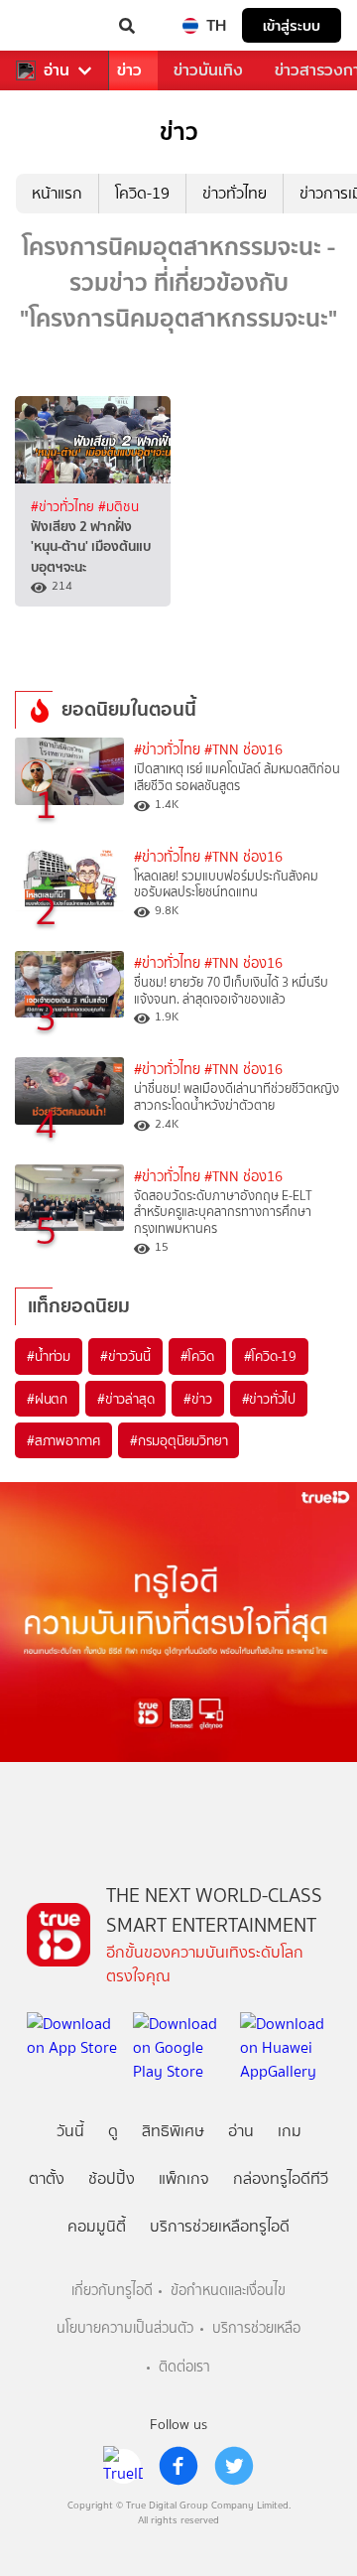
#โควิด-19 (270, 1356)
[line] (123, 2466)
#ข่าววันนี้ (125, 1356)
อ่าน (57, 70)
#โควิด (197, 1356)
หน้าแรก (57, 193)
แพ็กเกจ (184, 2178)
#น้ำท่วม (49, 1356)
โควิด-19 (142, 193)
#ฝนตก (47, 1399)
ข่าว (129, 70)
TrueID (56, 26)
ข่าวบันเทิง (208, 70)
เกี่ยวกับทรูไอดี (112, 2291)
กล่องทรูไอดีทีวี (281, 2178)
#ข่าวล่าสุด (125, 1399)
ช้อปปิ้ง (112, 2178)
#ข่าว (197, 1399)
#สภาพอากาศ (63, 1440)
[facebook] (178, 2466)
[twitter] (234, 2466)
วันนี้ (70, 2131)
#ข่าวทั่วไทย (64, 506)
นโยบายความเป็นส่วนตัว (125, 2328)
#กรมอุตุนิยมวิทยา (178, 1440)
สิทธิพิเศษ (173, 2131)
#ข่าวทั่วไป (269, 1399)
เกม (290, 2131)
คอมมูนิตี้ (97, 2226)
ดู (113, 2131)
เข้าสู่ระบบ (292, 25)
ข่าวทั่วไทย (235, 193)
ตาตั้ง (47, 2178)
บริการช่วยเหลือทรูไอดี (220, 2226)
